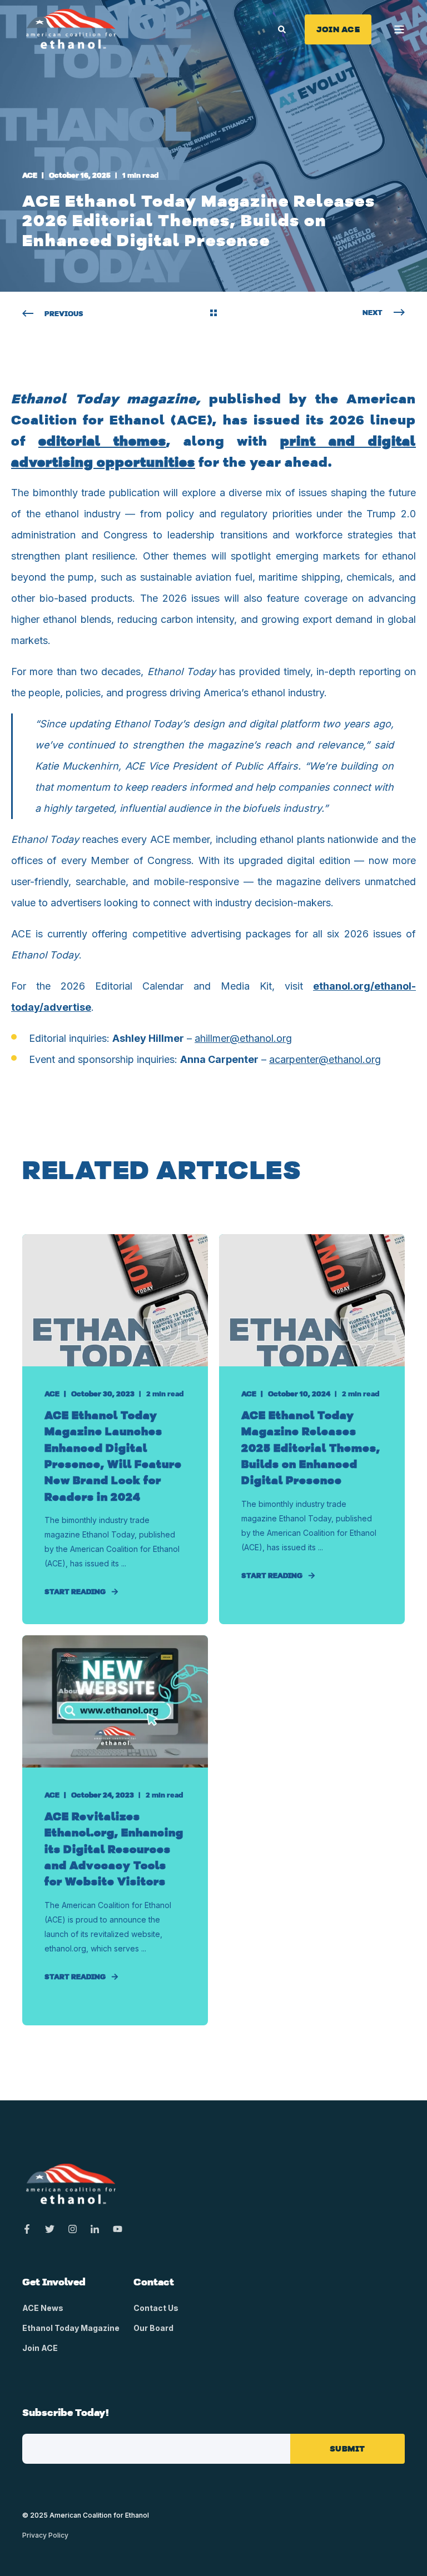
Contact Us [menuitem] (156, 2308)
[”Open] (399, 29)
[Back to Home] (71, 28)
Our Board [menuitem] (153, 2328)
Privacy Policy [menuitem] (45, 2535)
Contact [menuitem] (154, 2283)
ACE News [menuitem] (43, 2308)
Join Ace (338, 29)
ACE (30, 175)
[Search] (283, 28)
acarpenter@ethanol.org (325, 1059)
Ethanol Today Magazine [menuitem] (71, 2328)
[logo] (71, 2184)
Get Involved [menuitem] (54, 2283)
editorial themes (102, 441)
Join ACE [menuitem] (40, 2348)
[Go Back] (213, 314)
